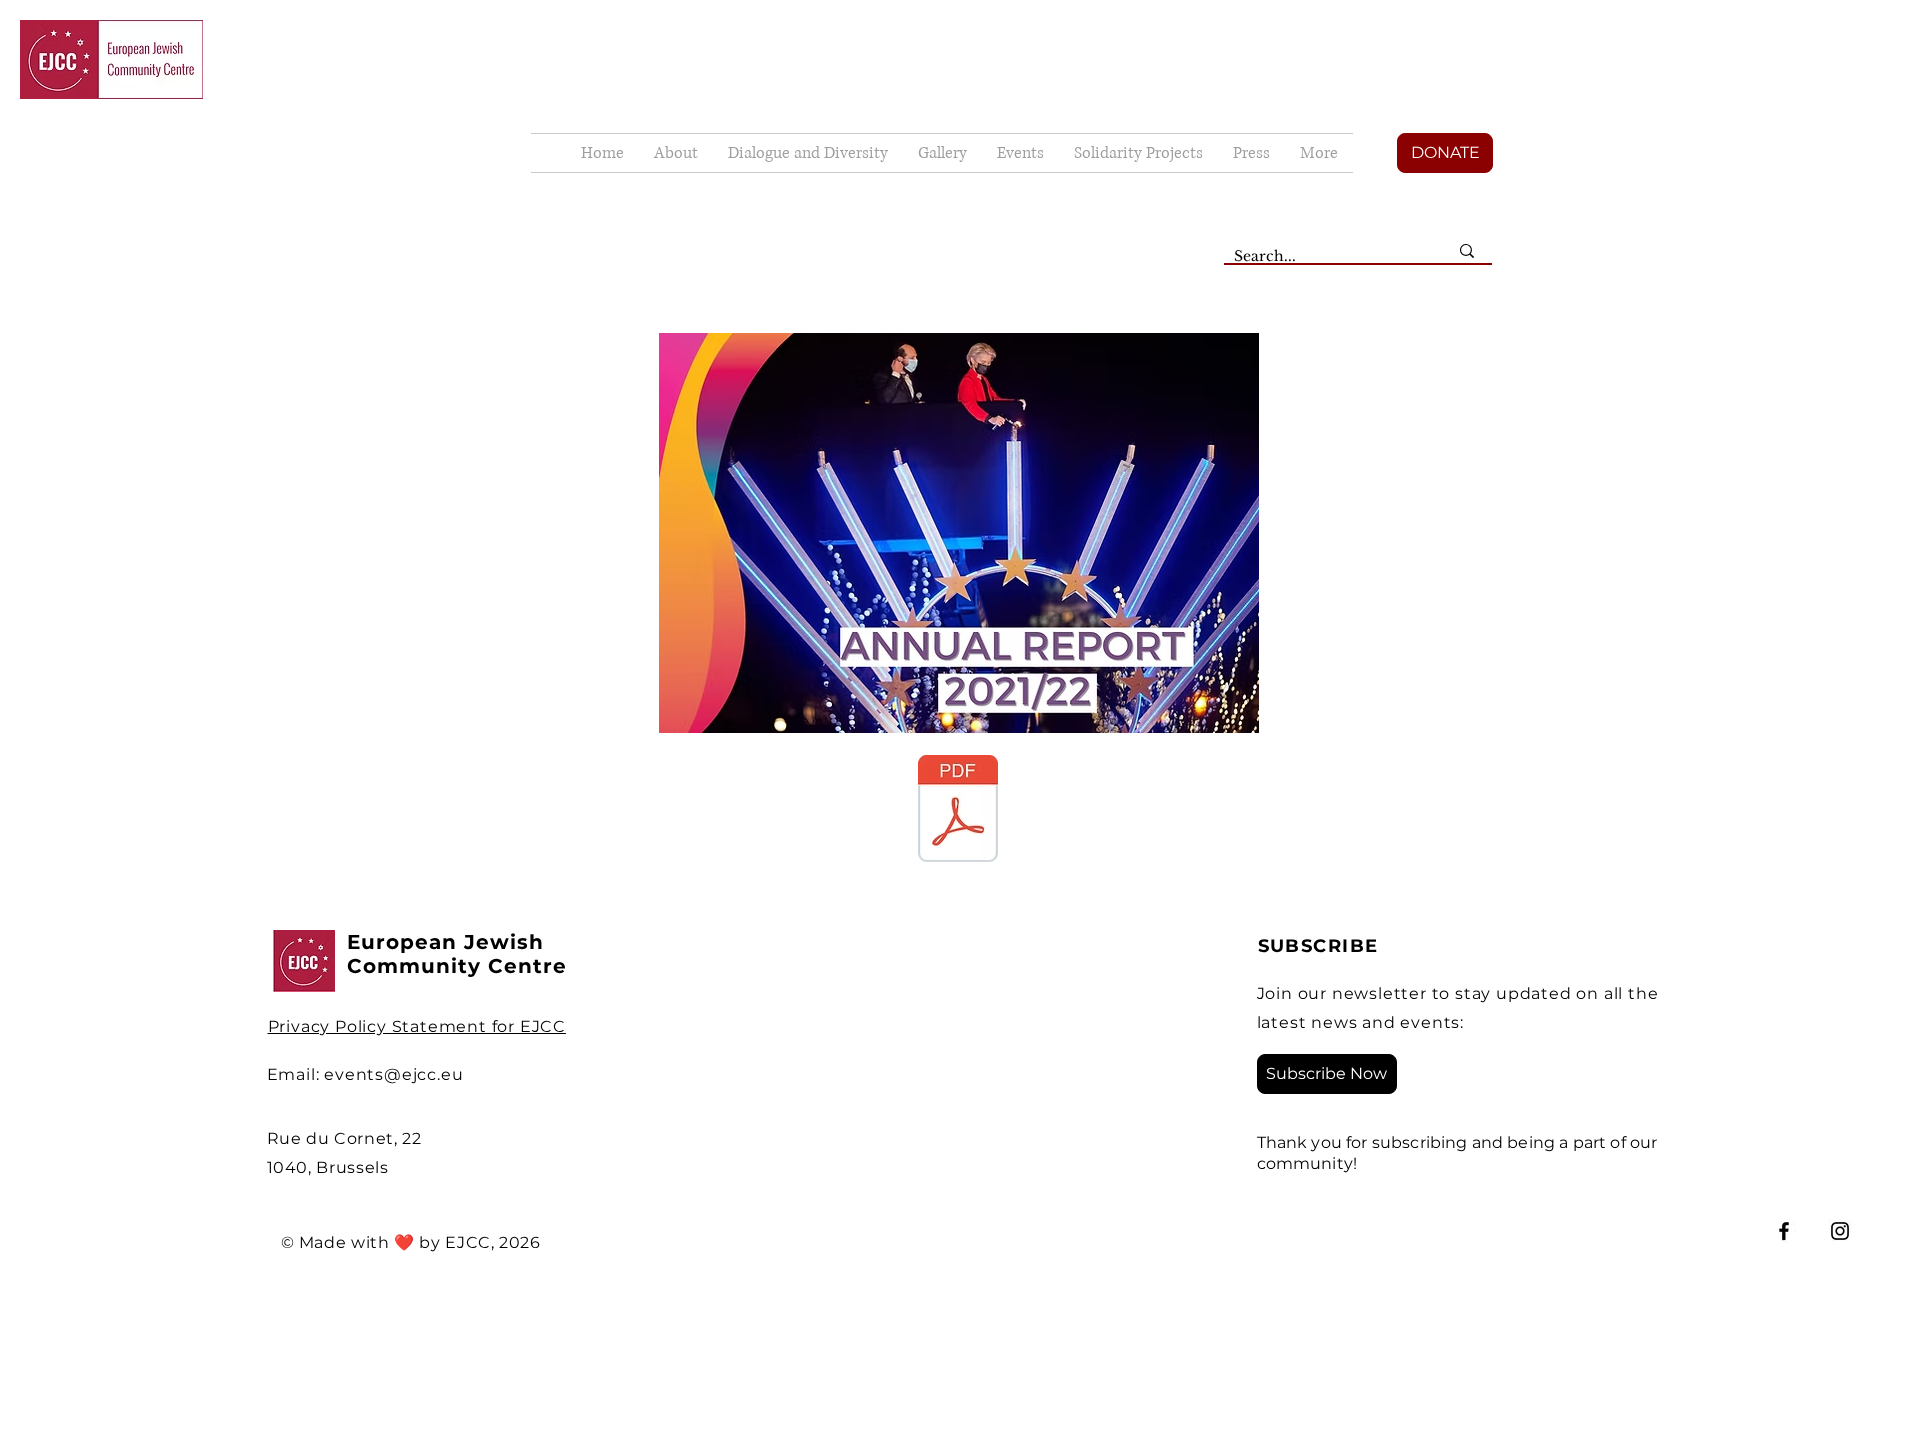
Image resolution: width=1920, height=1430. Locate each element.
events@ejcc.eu (393, 1074)
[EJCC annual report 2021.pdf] (958, 811)
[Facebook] (1784, 1231)
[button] (942, 153)
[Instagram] (1840, 1231)
